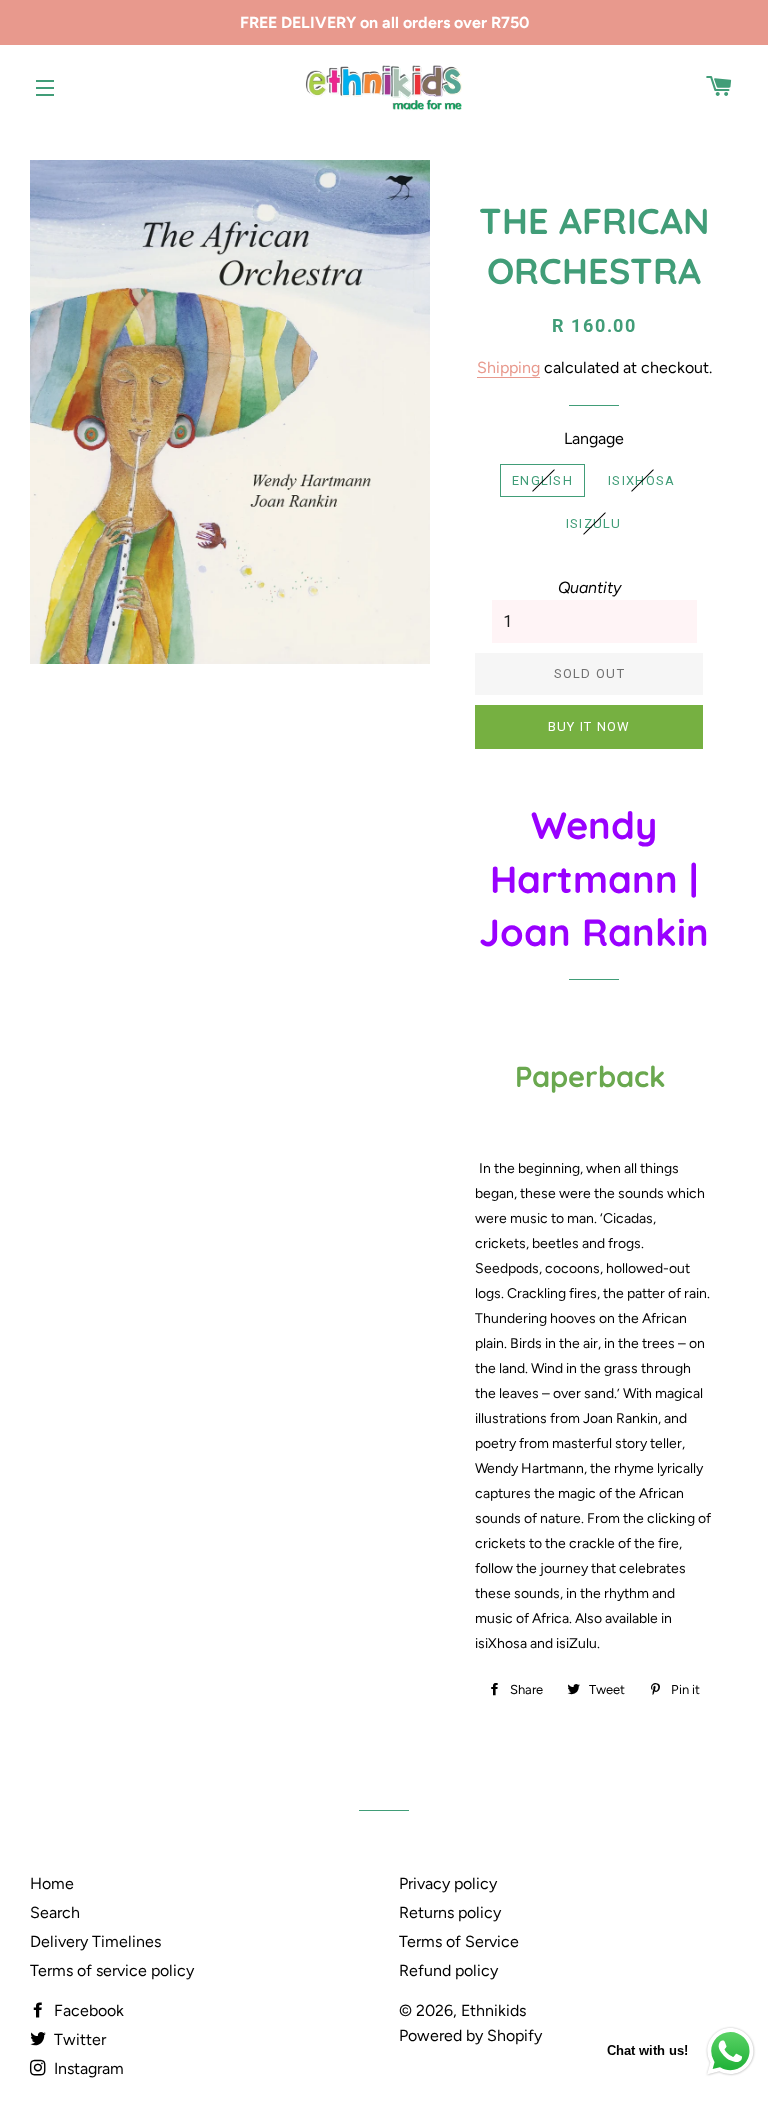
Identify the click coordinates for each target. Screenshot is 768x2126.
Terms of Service (459, 1941)
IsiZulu (594, 523)
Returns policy (450, 1912)
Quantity (589, 587)
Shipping (508, 367)
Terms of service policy (112, 1970)
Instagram (87, 2068)
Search (55, 1912)
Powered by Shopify (470, 2035)
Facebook (87, 2010)
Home (52, 1883)
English (542, 480)
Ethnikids (493, 2010)
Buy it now (589, 726)
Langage (594, 438)
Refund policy (448, 1970)
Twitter (78, 2039)
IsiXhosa (641, 480)
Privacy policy (448, 1883)
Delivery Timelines (95, 1941)
